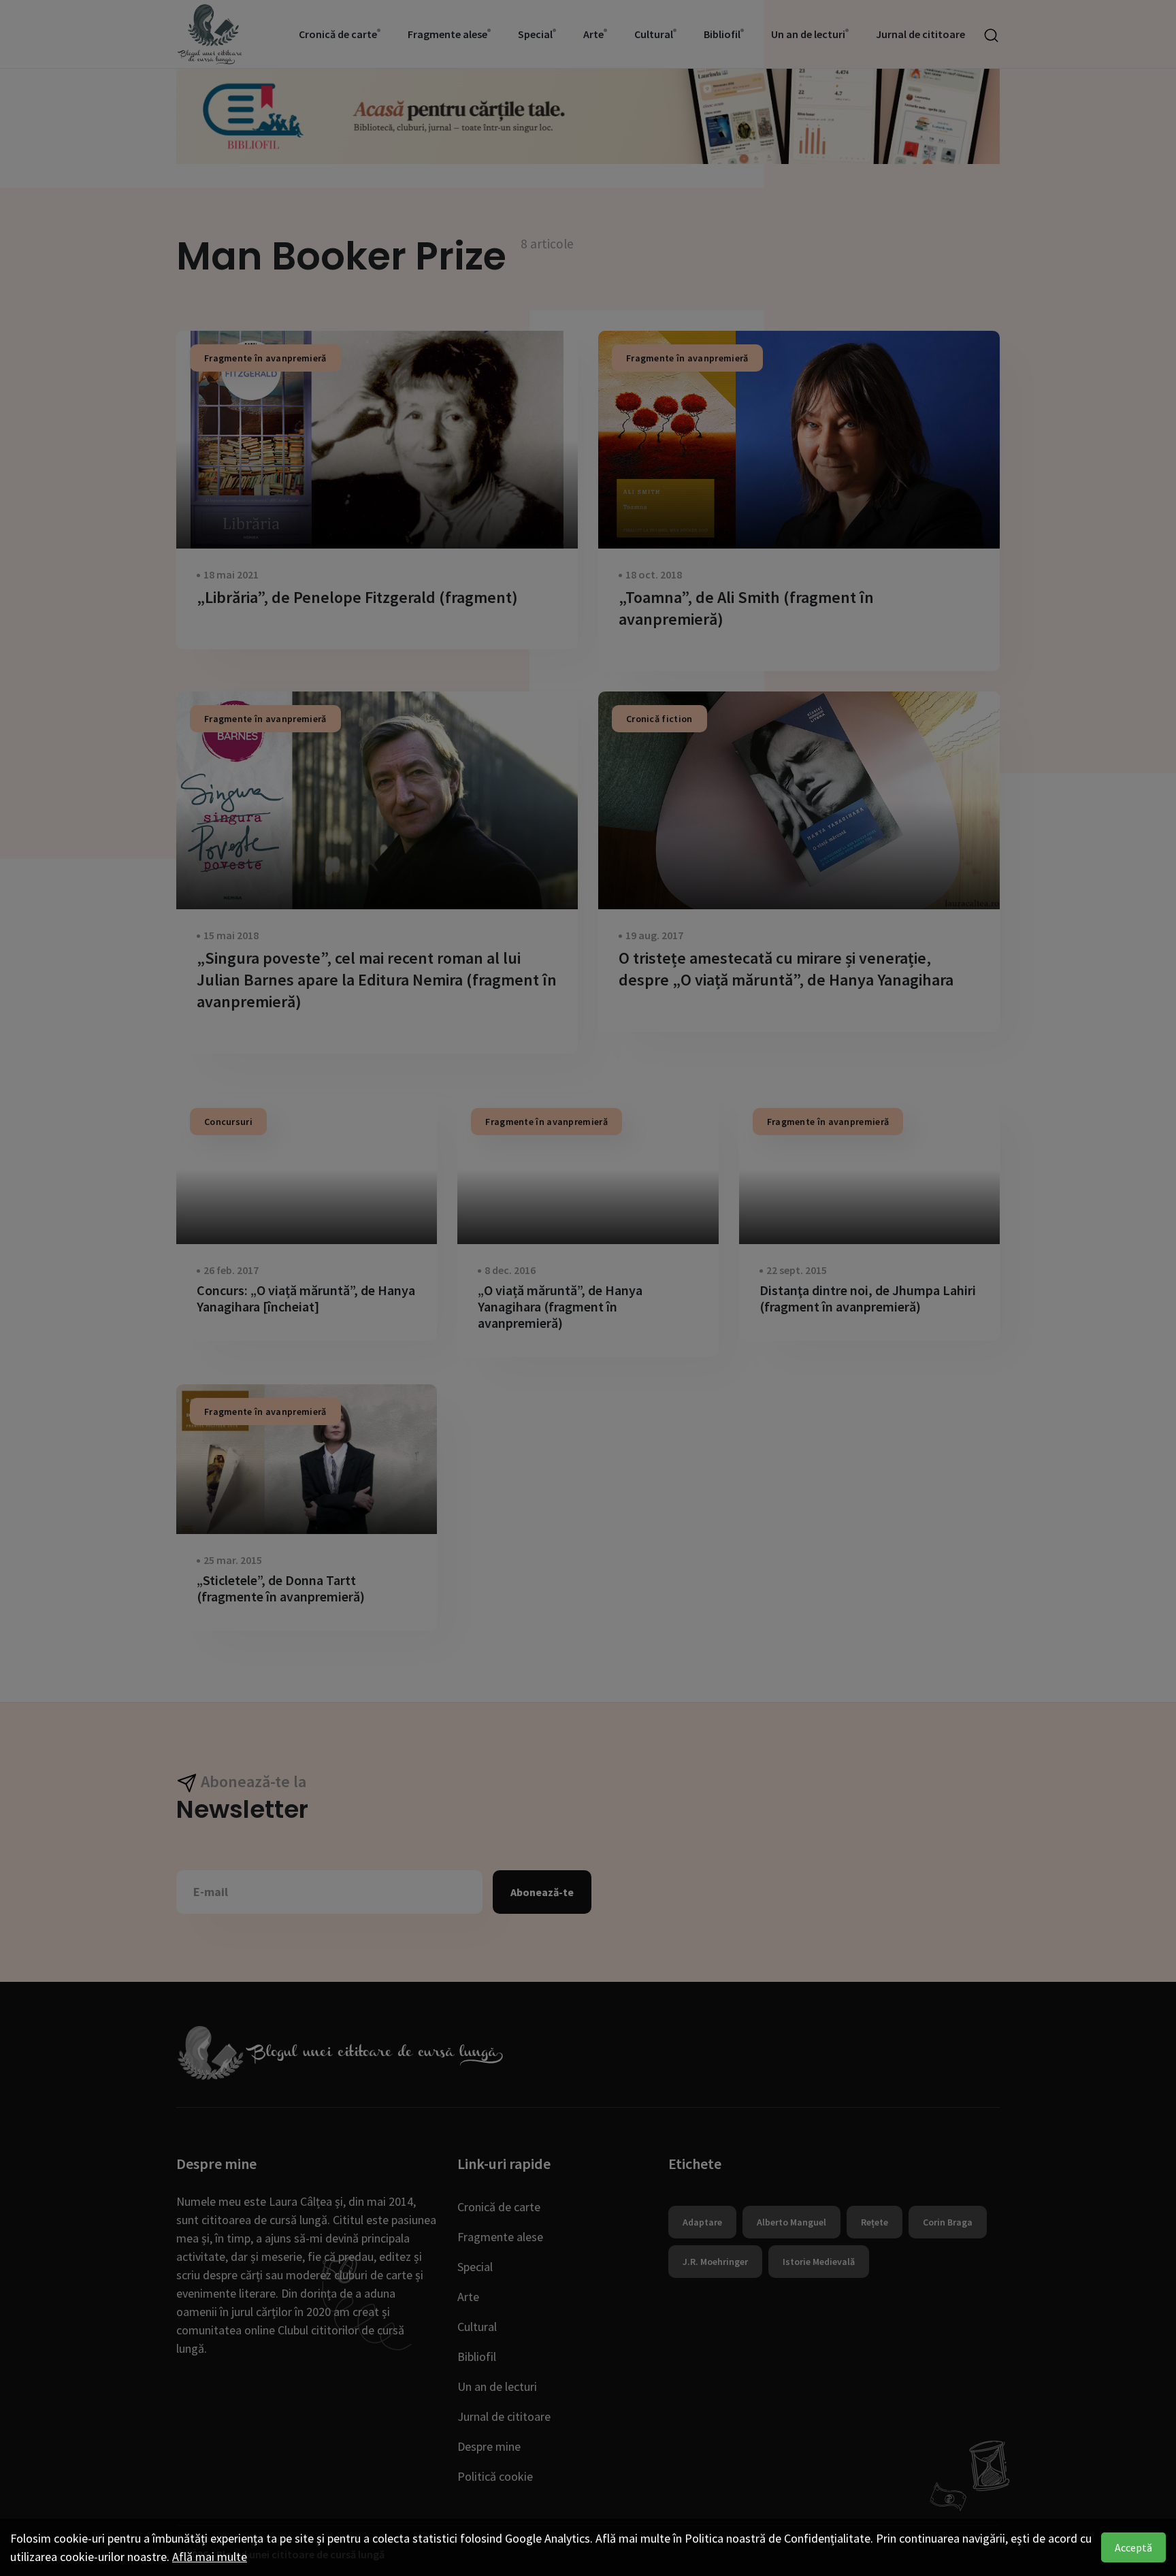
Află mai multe (210, 2557)
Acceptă (1133, 2547)
